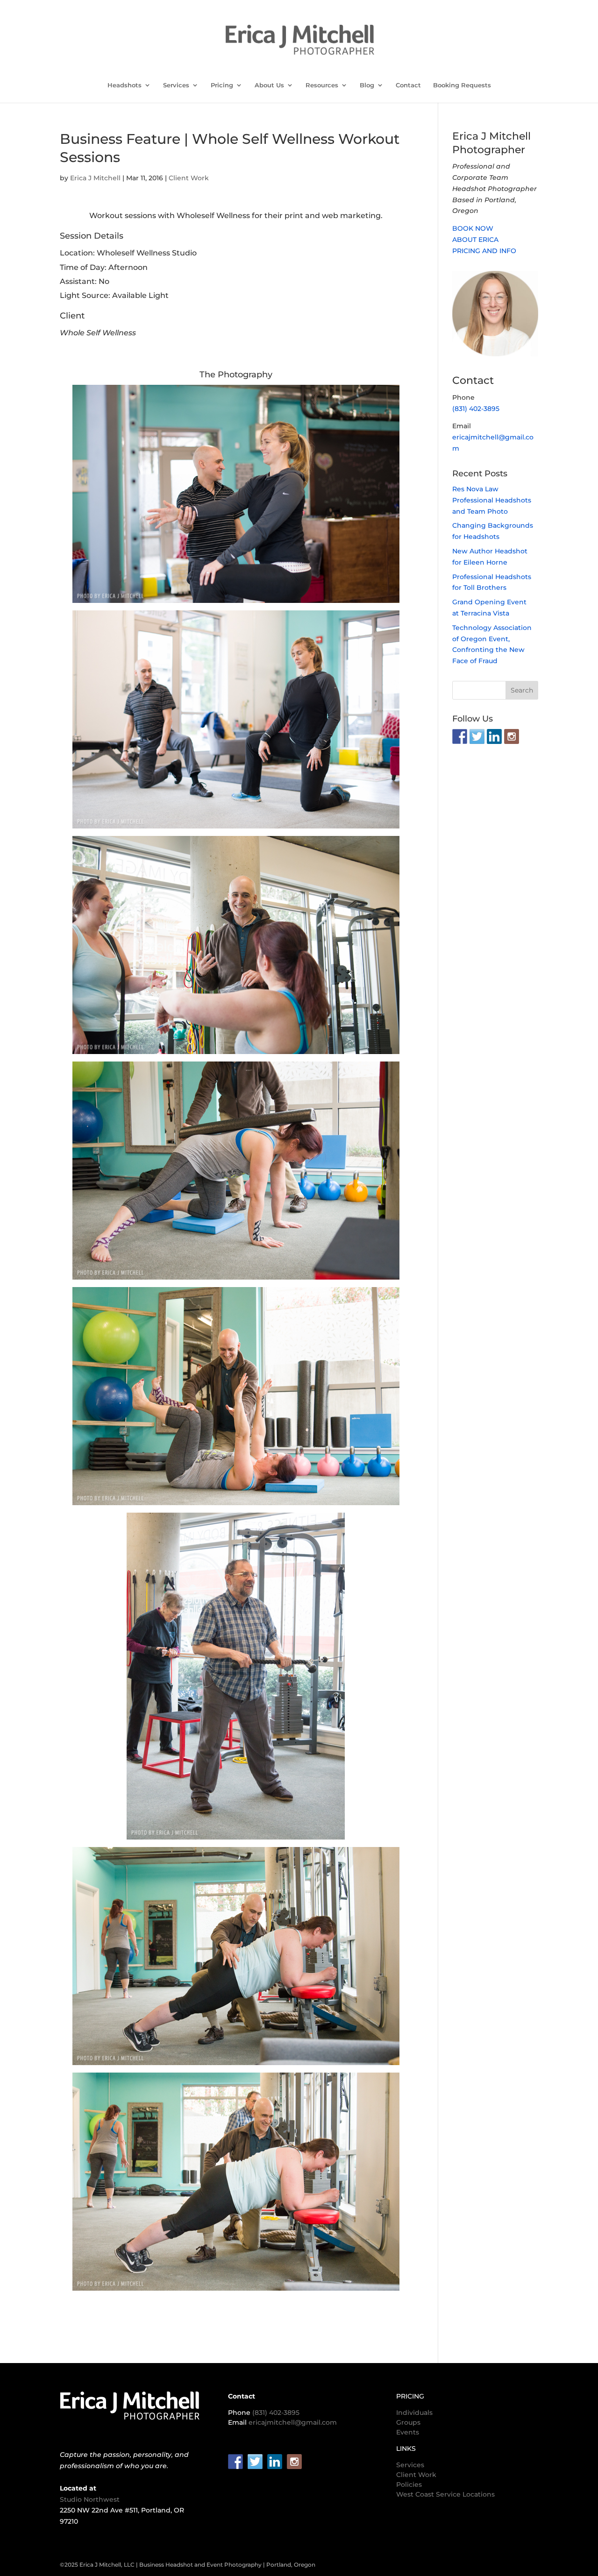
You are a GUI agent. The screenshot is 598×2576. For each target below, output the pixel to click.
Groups (408, 2422)
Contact (408, 85)
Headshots (125, 85)
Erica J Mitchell (95, 178)
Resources (322, 85)
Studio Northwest (90, 2499)
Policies (409, 2484)
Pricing (222, 85)
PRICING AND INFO (484, 251)
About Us (269, 85)
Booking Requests (462, 85)
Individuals (414, 2413)
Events (408, 2432)
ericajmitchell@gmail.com (293, 2422)
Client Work (189, 178)
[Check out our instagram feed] (512, 736)
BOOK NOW (473, 228)
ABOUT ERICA (475, 240)
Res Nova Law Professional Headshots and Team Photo (492, 500)
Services (176, 85)
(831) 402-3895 (476, 409)
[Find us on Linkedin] (494, 736)
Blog (367, 85)
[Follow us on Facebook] (460, 736)
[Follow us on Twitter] (477, 736)
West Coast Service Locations (445, 2494)
